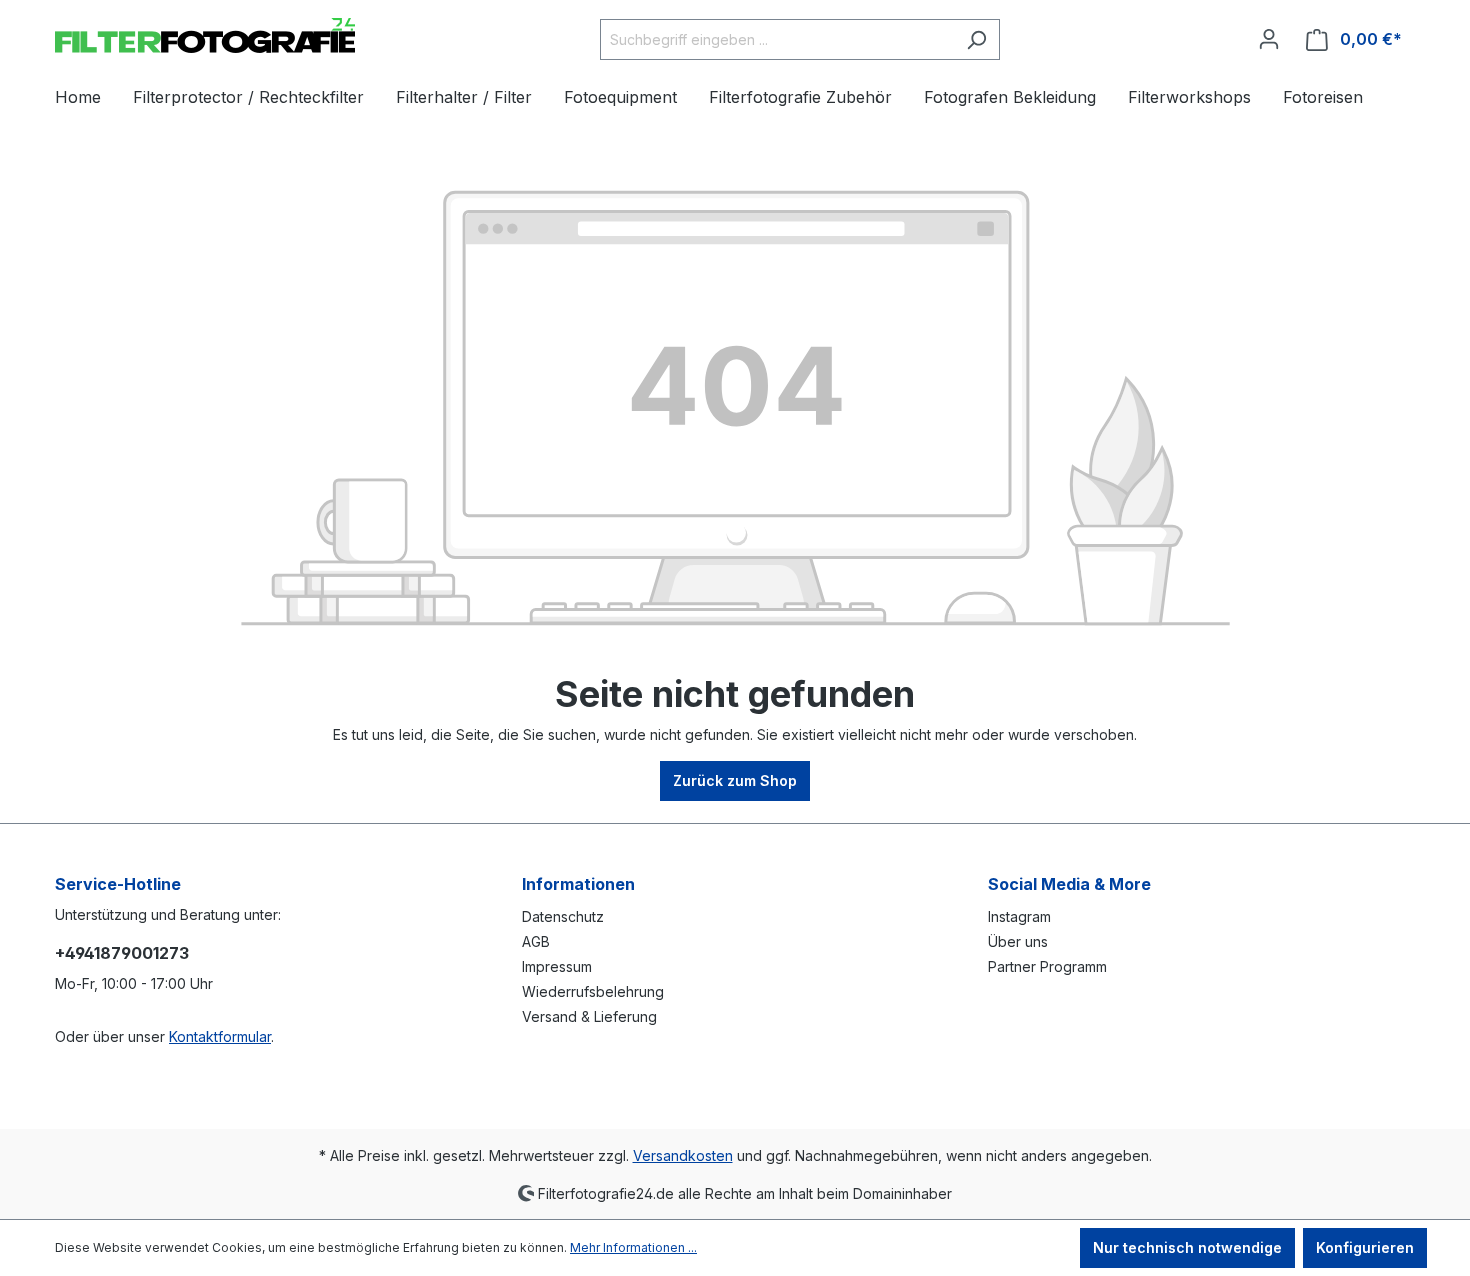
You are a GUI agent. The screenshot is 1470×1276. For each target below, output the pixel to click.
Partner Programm (1047, 966)
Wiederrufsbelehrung (593, 991)
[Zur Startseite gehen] (205, 35)
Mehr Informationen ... (633, 1247)
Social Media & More (1069, 884)
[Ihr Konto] (1269, 39)
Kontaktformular (220, 1036)
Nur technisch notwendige (1187, 1247)
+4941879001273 (122, 953)
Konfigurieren (1365, 1247)
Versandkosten (683, 1155)
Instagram (1019, 916)
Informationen (578, 884)
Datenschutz (563, 916)
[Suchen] (976, 39)
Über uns (1018, 941)
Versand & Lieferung (589, 1016)
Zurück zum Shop (735, 780)
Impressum (557, 966)
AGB (536, 941)
